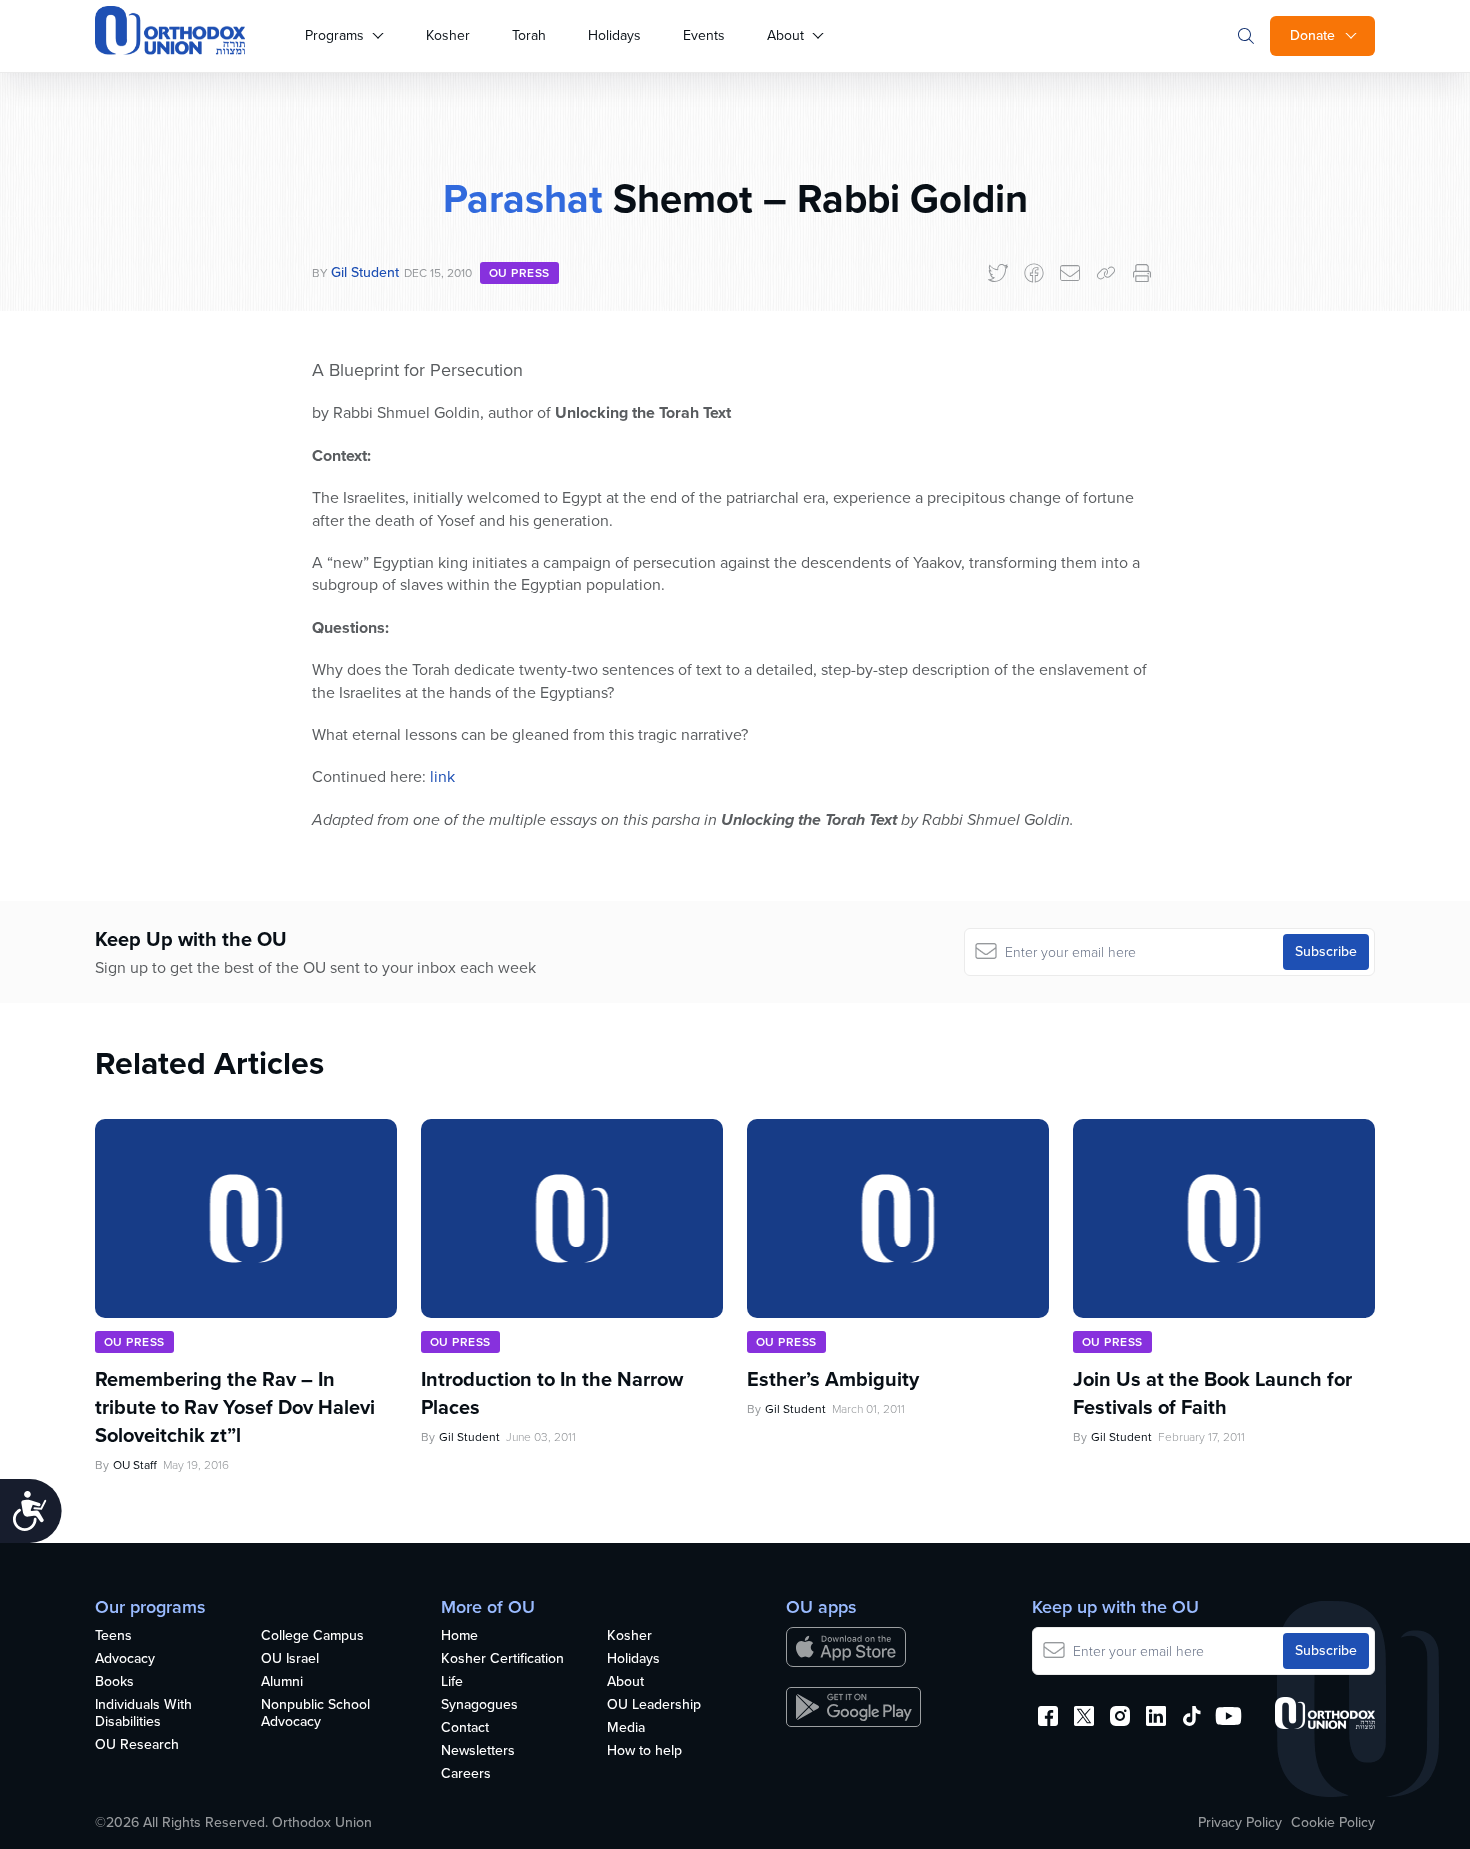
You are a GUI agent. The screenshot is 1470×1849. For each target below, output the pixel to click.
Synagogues (479, 1705)
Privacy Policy (1240, 1823)
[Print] (1142, 273)
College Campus (312, 1636)
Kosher (448, 35)
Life (452, 1682)
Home (459, 1636)
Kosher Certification (502, 1659)
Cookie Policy (1333, 1823)
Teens (113, 1636)
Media (626, 1728)
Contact (465, 1728)
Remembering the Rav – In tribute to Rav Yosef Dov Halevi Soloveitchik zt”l (235, 1407)
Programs (334, 35)
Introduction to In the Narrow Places (552, 1393)
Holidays (614, 35)
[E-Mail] (1070, 273)
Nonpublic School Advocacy (315, 1714)
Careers (466, 1774)
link (442, 776)
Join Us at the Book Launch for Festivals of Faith (1212, 1393)
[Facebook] (1034, 273)
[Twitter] (998, 273)
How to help (644, 1751)
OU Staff (135, 1465)
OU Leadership (654, 1705)
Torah (529, 35)
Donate (1312, 35)
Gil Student (365, 272)
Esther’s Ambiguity (833, 1379)
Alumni (282, 1682)
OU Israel (290, 1659)
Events (704, 35)
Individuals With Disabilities (143, 1714)
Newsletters (478, 1751)
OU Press (519, 273)
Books (114, 1682)
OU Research (137, 1745)
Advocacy (125, 1659)
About (785, 35)
